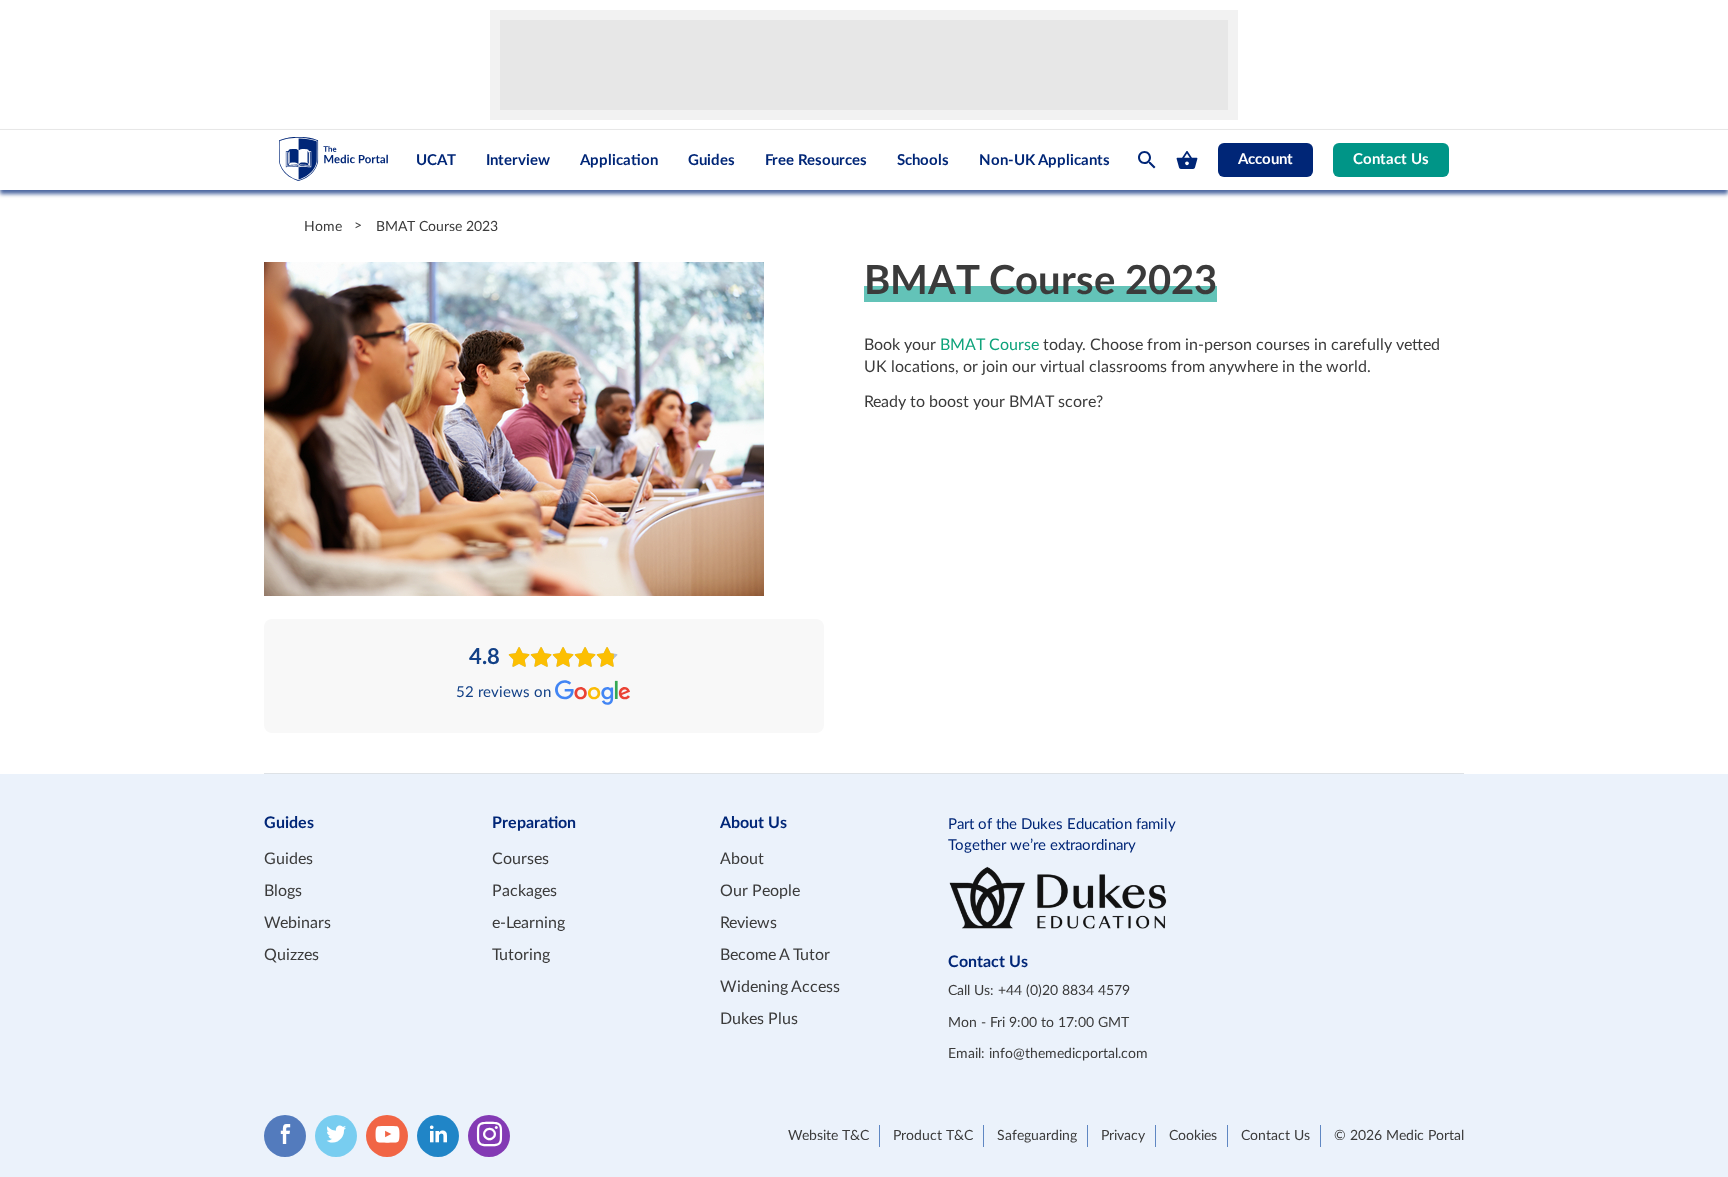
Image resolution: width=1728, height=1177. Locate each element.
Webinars (297, 923)
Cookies (1193, 1136)
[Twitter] (336, 1136)
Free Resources (816, 160)
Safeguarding (1037, 1136)
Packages (524, 891)
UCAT (436, 160)
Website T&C (828, 1136)
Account (1265, 159)
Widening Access (780, 987)
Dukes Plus (759, 1019)
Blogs (283, 891)
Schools (923, 160)
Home (323, 226)
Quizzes (291, 955)
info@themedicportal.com (1068, 1054)
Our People (760, 891)
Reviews (748, 923)
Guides (711, 160)
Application (619, 160)
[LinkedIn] (438, 1136)
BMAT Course (989, 345)
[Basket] (1187, 160)
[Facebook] (285, 1136)
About (742, 859)
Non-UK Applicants (1044, 160)
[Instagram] (489, 1136)
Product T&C (933, 1136)
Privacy (1123, 1136)
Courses (520, 859)
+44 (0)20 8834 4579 (1064, 991)
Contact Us (1391, 159)
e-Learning (528, 923)
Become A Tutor (775, 955)
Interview (518, 160)
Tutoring (521, 955)
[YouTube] (387, 1136)
